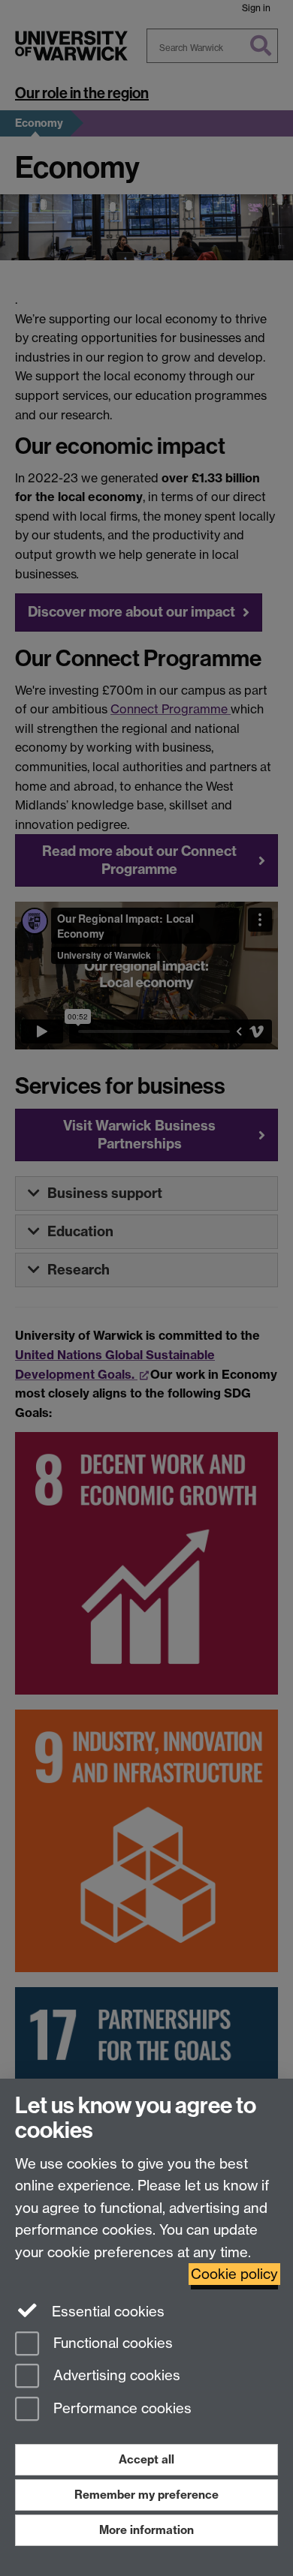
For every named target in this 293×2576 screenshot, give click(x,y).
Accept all (146, 2459)
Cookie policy (234, 2274)
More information (146, 2530)
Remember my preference (146, 2495)
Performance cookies (121, 2409)
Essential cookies (106, 2312)
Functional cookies (111, 2343)
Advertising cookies (115, 2376)
